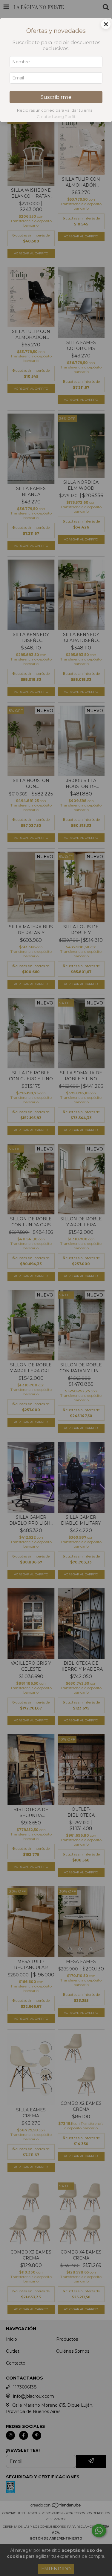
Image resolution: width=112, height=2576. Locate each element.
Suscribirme (56, 97)
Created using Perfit (56, 117)
